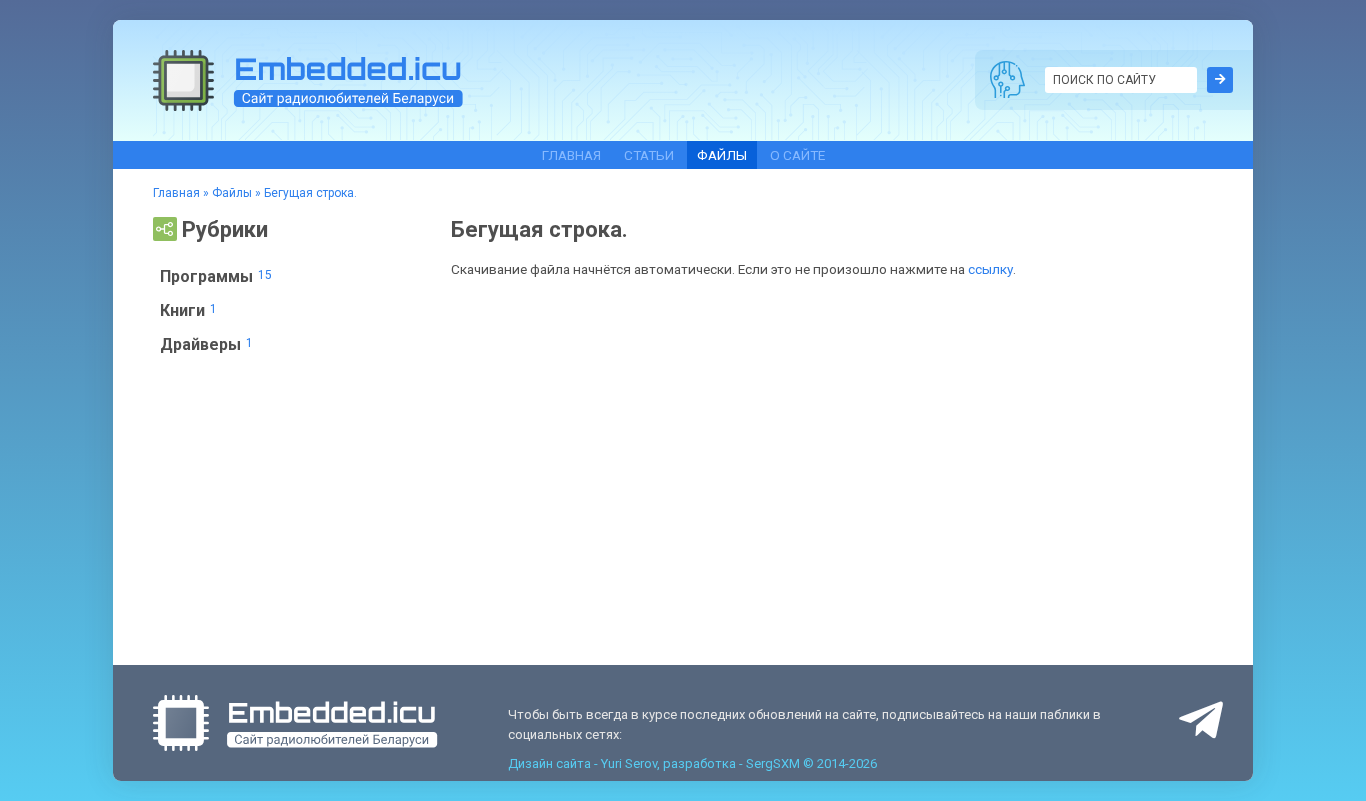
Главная (571, 155)
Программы (216, 276)
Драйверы (206, 344)
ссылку (990, 269)
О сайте (797, 155)
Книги (188, 310)
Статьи (649, 155)
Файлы (722, 155)
